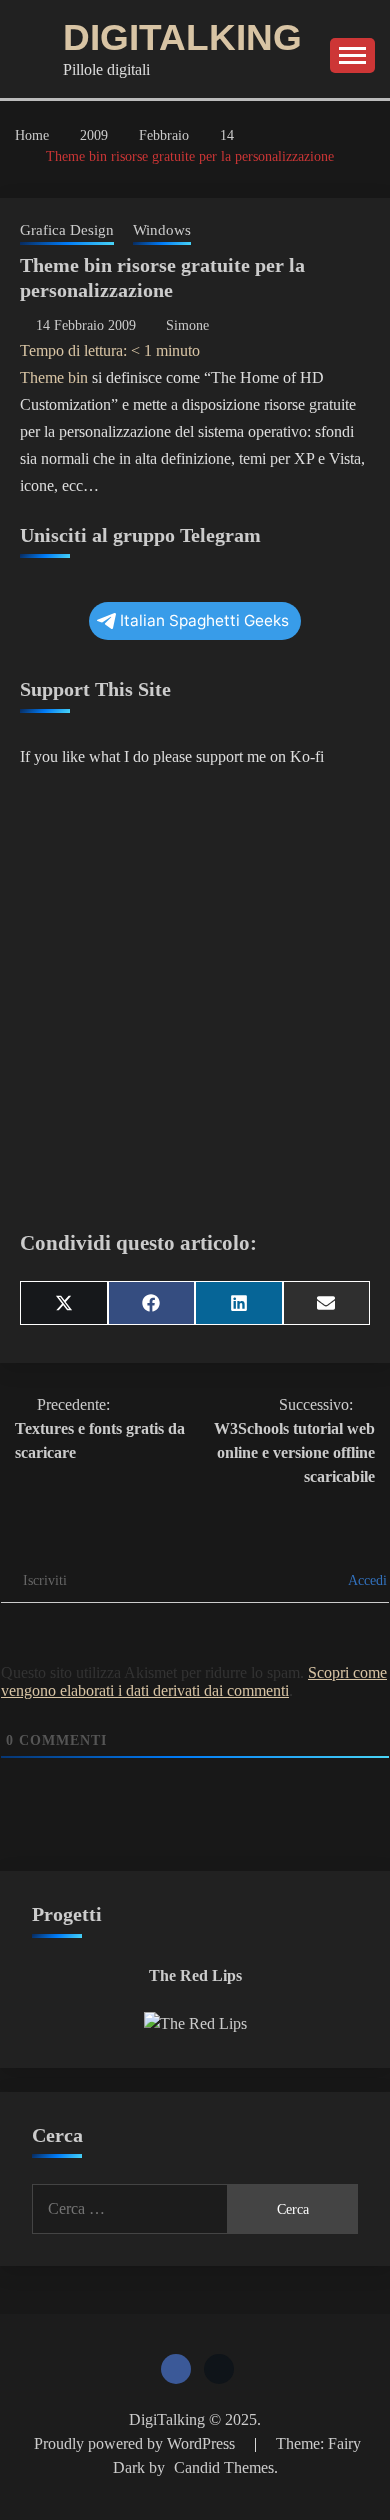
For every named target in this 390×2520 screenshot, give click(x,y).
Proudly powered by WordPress (136, 2443)
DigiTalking (182, 37)
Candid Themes (224, 2467)
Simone (187, 325)
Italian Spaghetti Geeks (204, 620)
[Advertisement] (195, 997)
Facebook (176, 2369)
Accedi (366, 1580)
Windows (162, 230)
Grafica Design (67, 230)
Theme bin (54, 377)
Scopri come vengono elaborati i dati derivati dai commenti (194, 1681)
